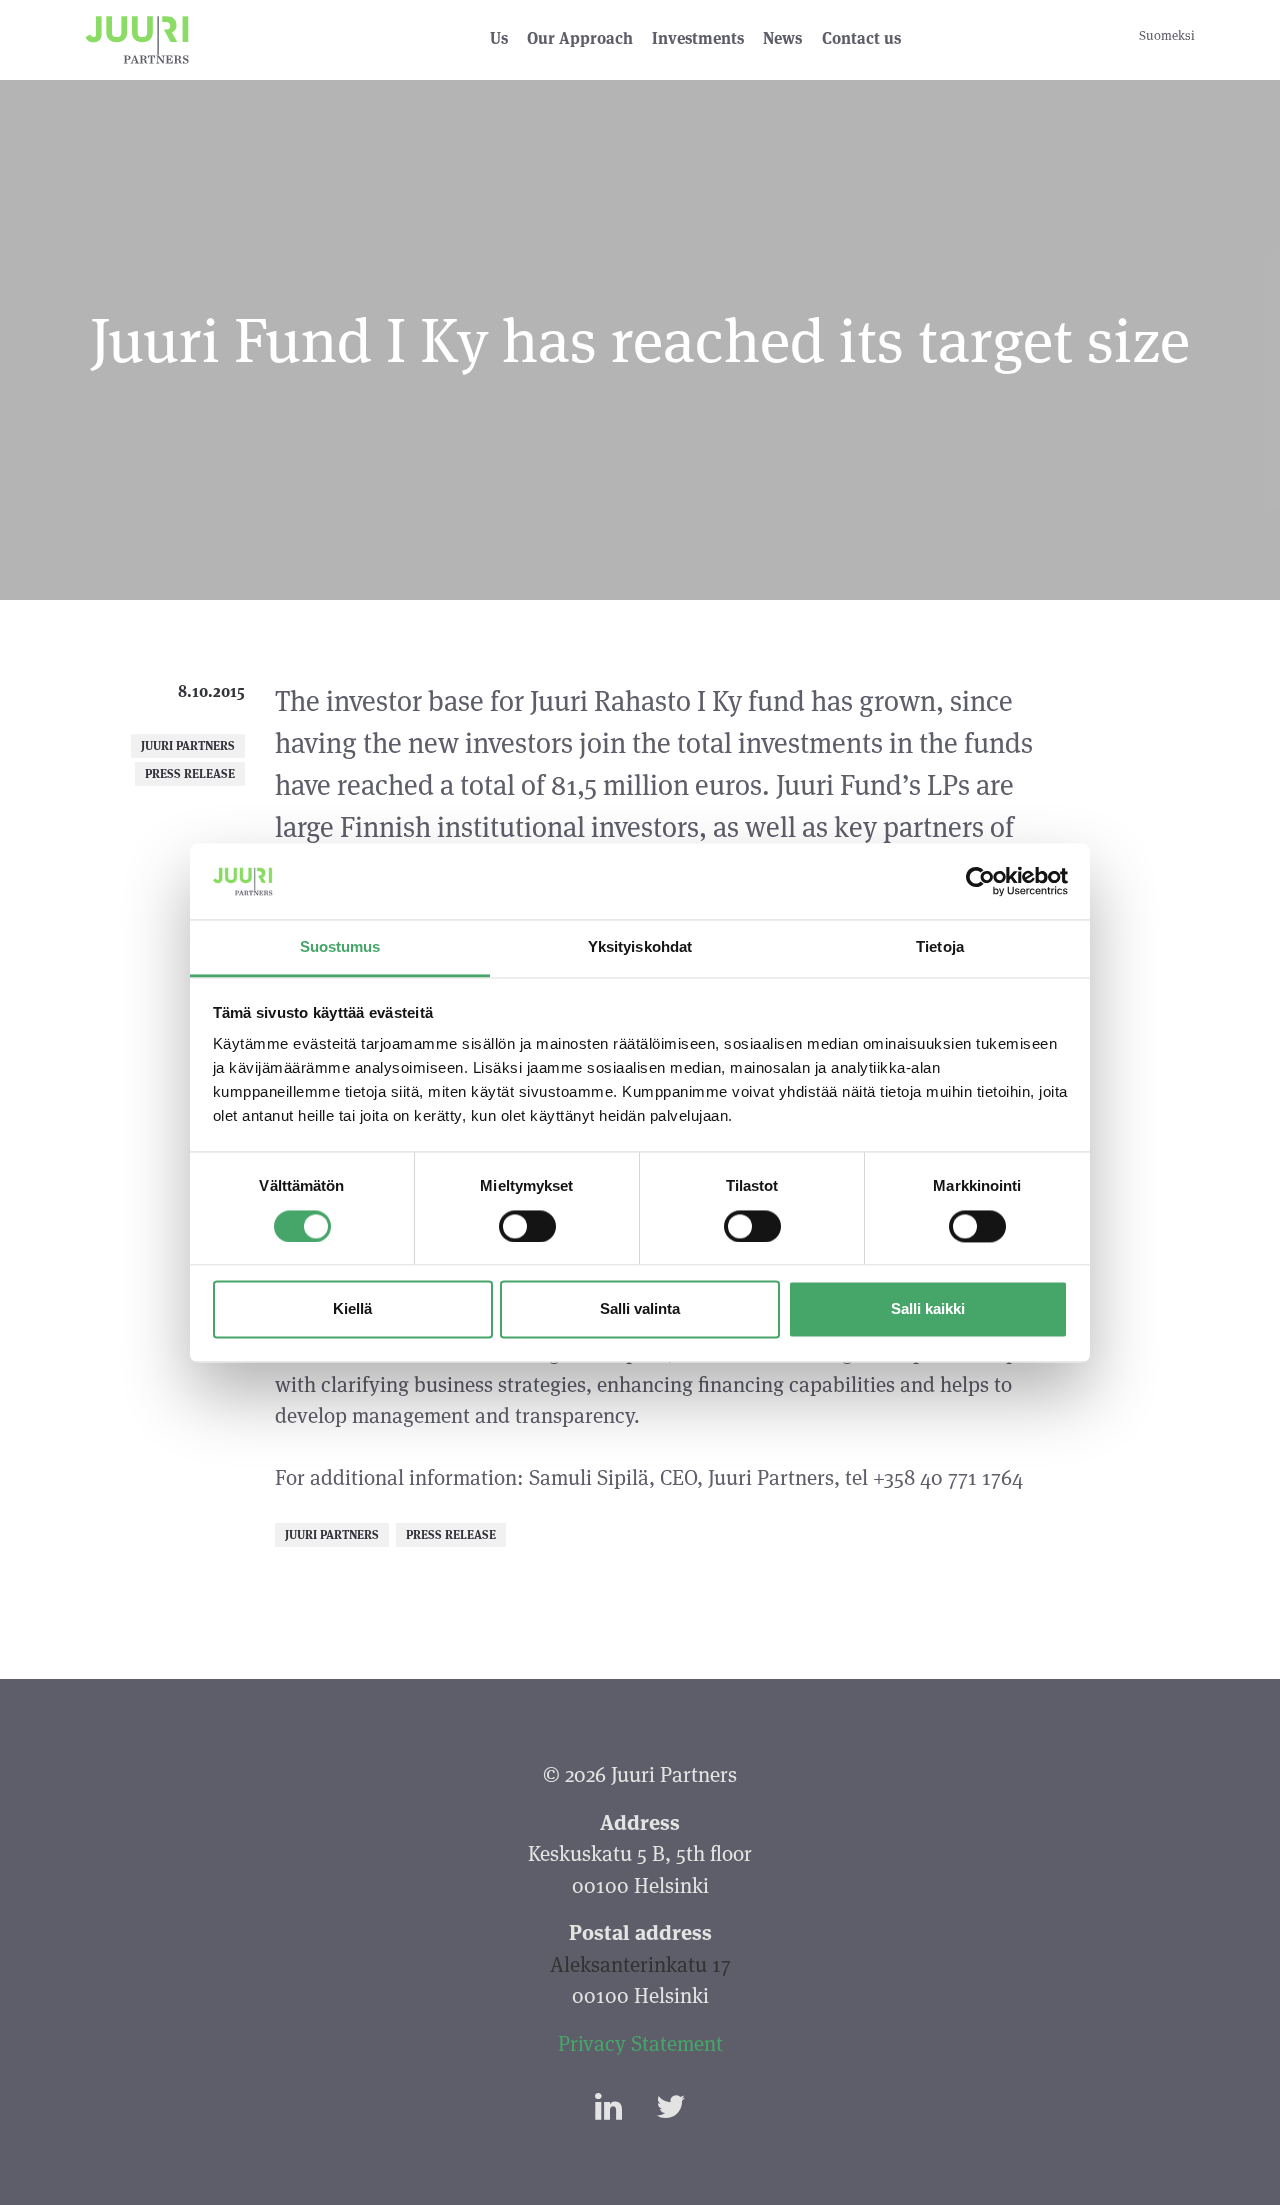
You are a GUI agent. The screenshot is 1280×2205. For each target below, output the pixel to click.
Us (499, 38)
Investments (698, 38)
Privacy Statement (640, 2043)
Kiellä (352, 1309)
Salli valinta (640, 1309)
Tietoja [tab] (940, 947)
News (782, 38)
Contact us (861, 38)
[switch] (527, 1226)
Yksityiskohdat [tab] (640, 947)
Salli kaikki (928, 1309)
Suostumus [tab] (340, 947)
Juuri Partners (188, 745)
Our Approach (580, 38)
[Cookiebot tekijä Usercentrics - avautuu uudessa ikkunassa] (980, 881)
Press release (190, 773)
